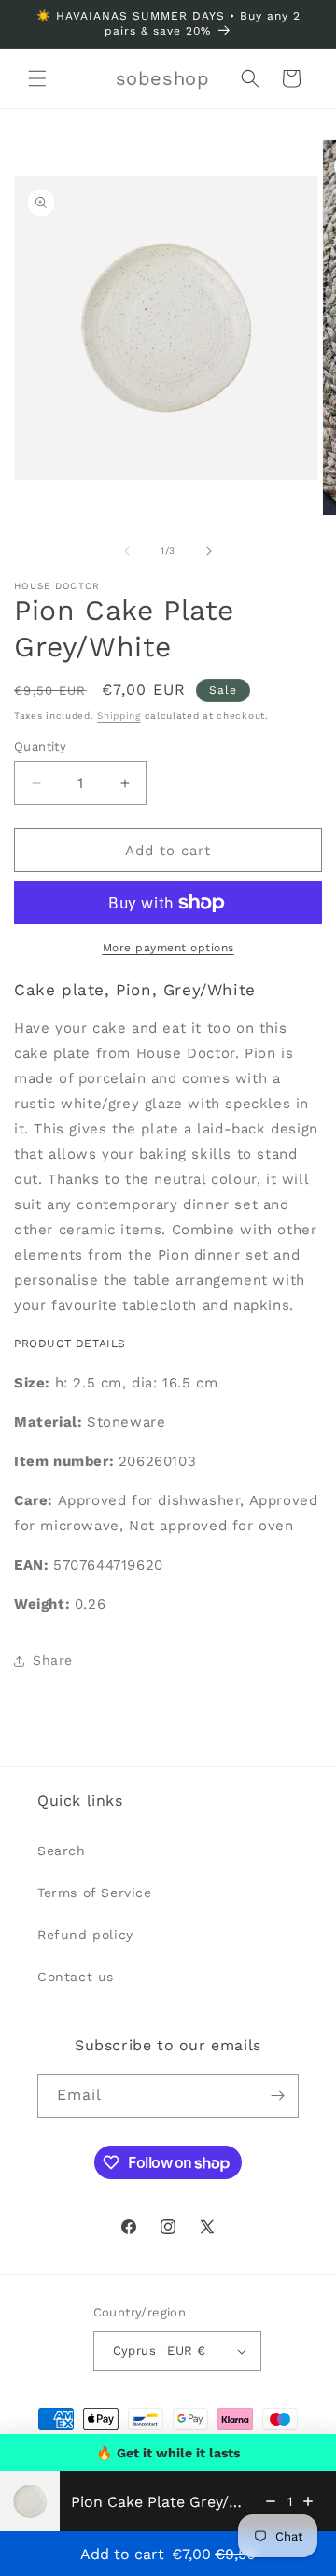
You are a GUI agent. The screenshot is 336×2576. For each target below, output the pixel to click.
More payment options (168, 948)
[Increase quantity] (308, 2501)
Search (62, 1851)
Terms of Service (95, 1893)
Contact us (76, 1977)
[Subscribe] (277, 2096)
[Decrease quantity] (271, 2501)
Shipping (119, 716)
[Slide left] (127, 551)
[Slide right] (209, 551)
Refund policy (85, 1935)
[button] (37, 78)
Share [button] (53, 1660)
